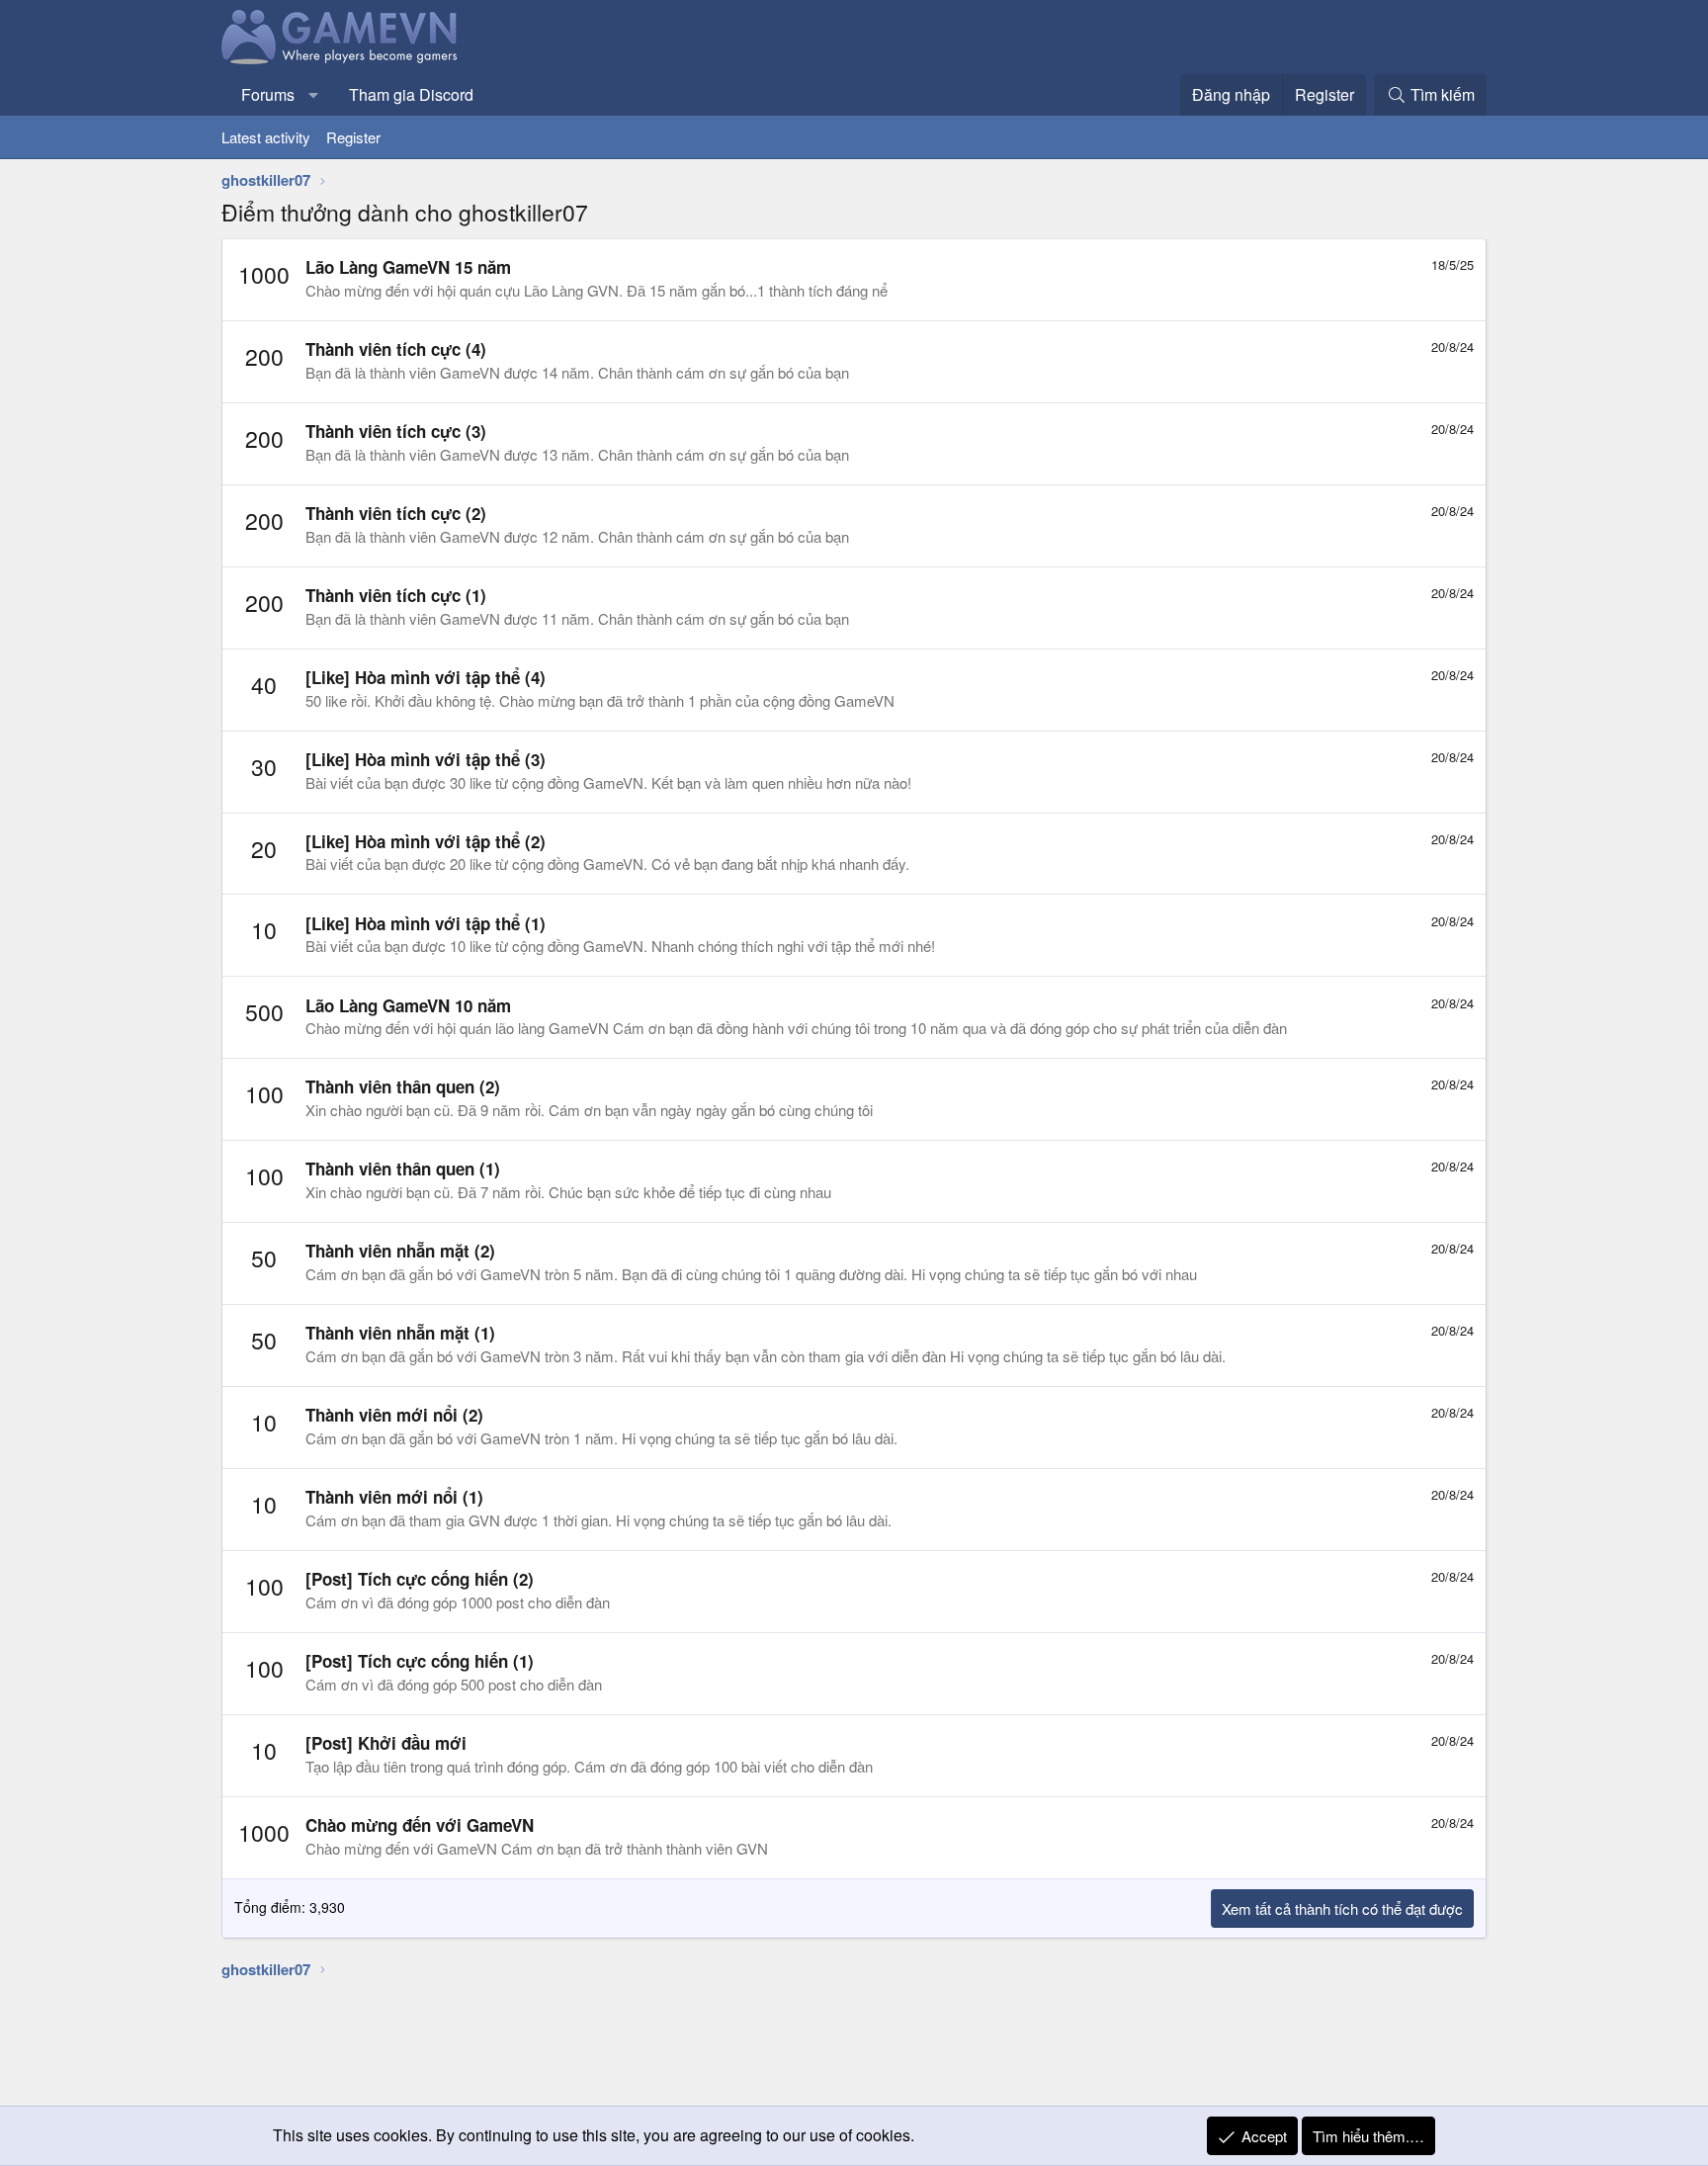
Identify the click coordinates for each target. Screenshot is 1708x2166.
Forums (268, 94)
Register (353, 137)
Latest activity (266, 137)
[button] (314, 95)
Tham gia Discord (411, 94)
